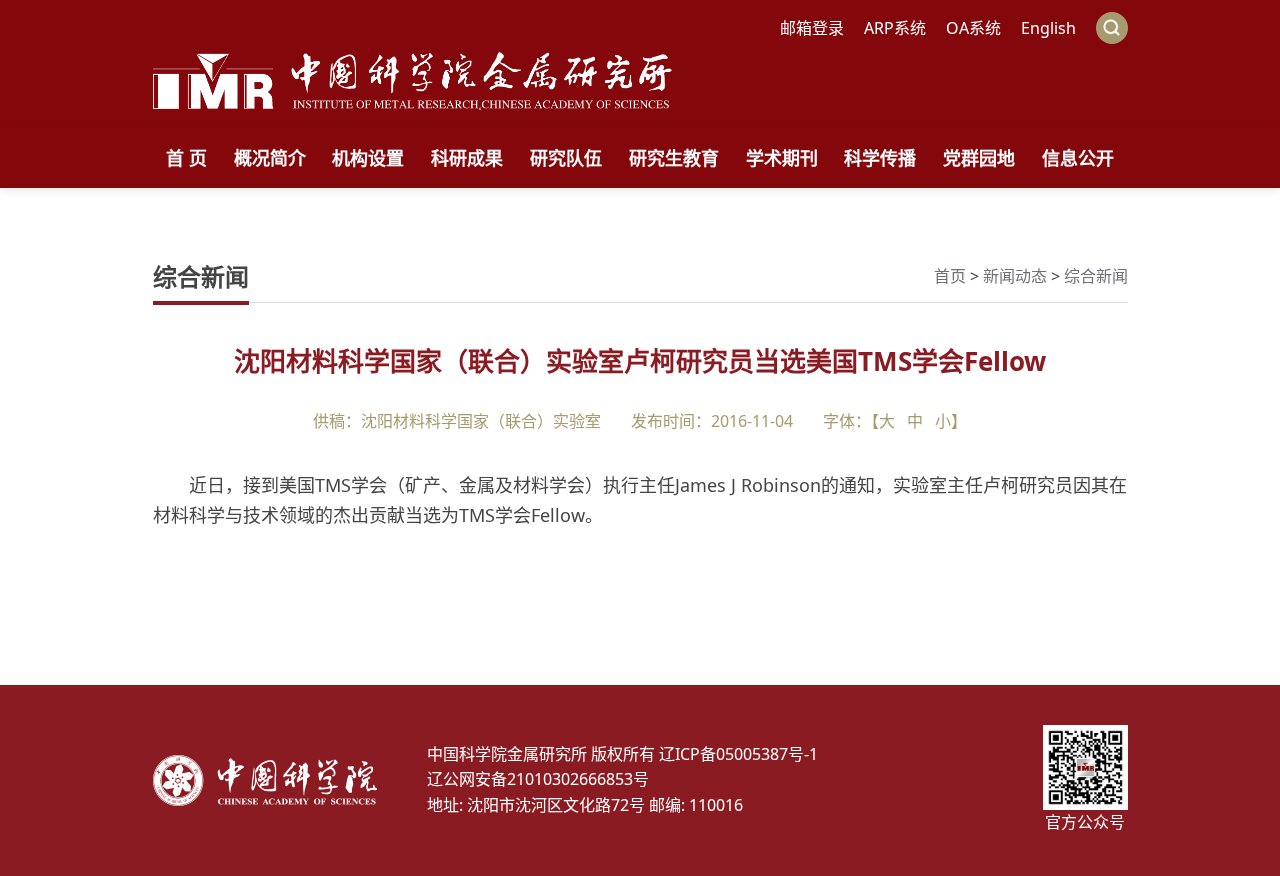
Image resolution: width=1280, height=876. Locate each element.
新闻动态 (1015, 276)
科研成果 (467, 158)
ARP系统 (895, 28)
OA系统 (973, 28)
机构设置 (368, 158)
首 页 (186, 158)
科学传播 (880, 158)
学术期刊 (782, 158)
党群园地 (979, 158)
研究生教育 (674, 158)
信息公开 (1078, 158)
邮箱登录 (812, 28)
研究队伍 (566, 158)
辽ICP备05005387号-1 (738, 754)
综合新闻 (1096, 276)
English (1048, 28)
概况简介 (270, 158)
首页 (950, 276)
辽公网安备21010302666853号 (538, 779)
